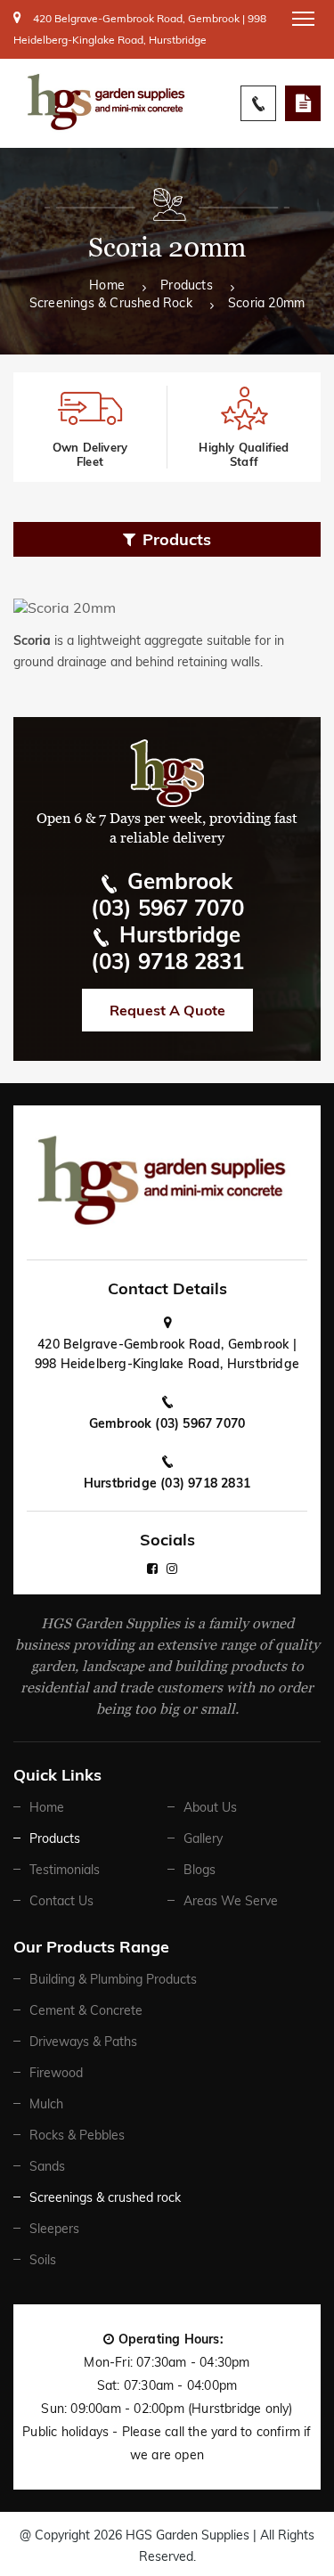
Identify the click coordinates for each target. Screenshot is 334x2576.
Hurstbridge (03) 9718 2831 (167, 1483)
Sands (47, 2166)
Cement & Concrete (86, 2010)
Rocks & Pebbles (77, 2135)
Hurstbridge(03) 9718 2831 (167, 948)
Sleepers (54, 2229)
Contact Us (61, 1901)
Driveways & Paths (83, 2042)
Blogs (200, 1870)
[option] (90, 427)
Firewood (56, 2073)
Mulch (46, 2104)
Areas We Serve (231, 1901)
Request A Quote (303, 103)
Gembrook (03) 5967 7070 (167, 1423)
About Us (210, 1807)
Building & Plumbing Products (113, 1979)
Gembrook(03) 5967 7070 (167, 894)
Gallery (203, 1838)
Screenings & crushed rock (111, 304)
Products (187, 286)
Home (107, 286)
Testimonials (65, 1870)
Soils (43, 2260)
